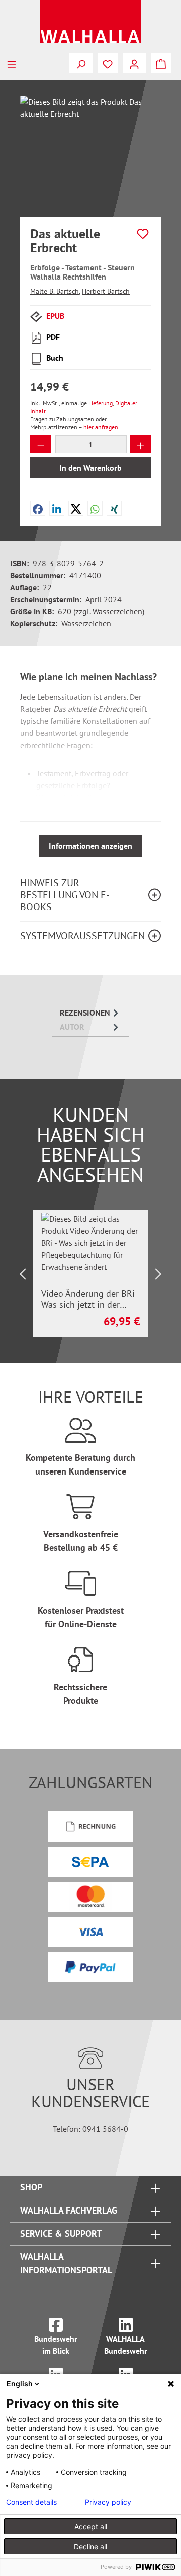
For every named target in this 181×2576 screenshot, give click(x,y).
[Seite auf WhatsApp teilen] (95, 508)
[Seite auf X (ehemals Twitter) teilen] (76, 508)
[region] (90, 152)
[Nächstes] (158, 1274)
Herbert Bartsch (106, 291)
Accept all (91, 2526)
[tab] (90, 1013)
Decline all (90, 2547)
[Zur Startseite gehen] (90, 22)
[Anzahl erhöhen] (141, 444)
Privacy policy (108, 2502)
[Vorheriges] (23, 1274)
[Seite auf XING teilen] (114, 508)
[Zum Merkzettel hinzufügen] (143, 234)
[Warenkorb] (161, 63)
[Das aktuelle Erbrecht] (90, 152)
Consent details (31, 2502)
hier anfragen (101, 427)
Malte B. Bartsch (55, 291)
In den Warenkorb (90, 468)
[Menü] (12, 63)
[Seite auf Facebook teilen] (38, 508)
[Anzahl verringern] (41, 444)
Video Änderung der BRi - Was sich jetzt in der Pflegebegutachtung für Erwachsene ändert (90, 1299)
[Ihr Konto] (134, 63)
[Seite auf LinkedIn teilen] (57, 508)
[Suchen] (81, 63)
